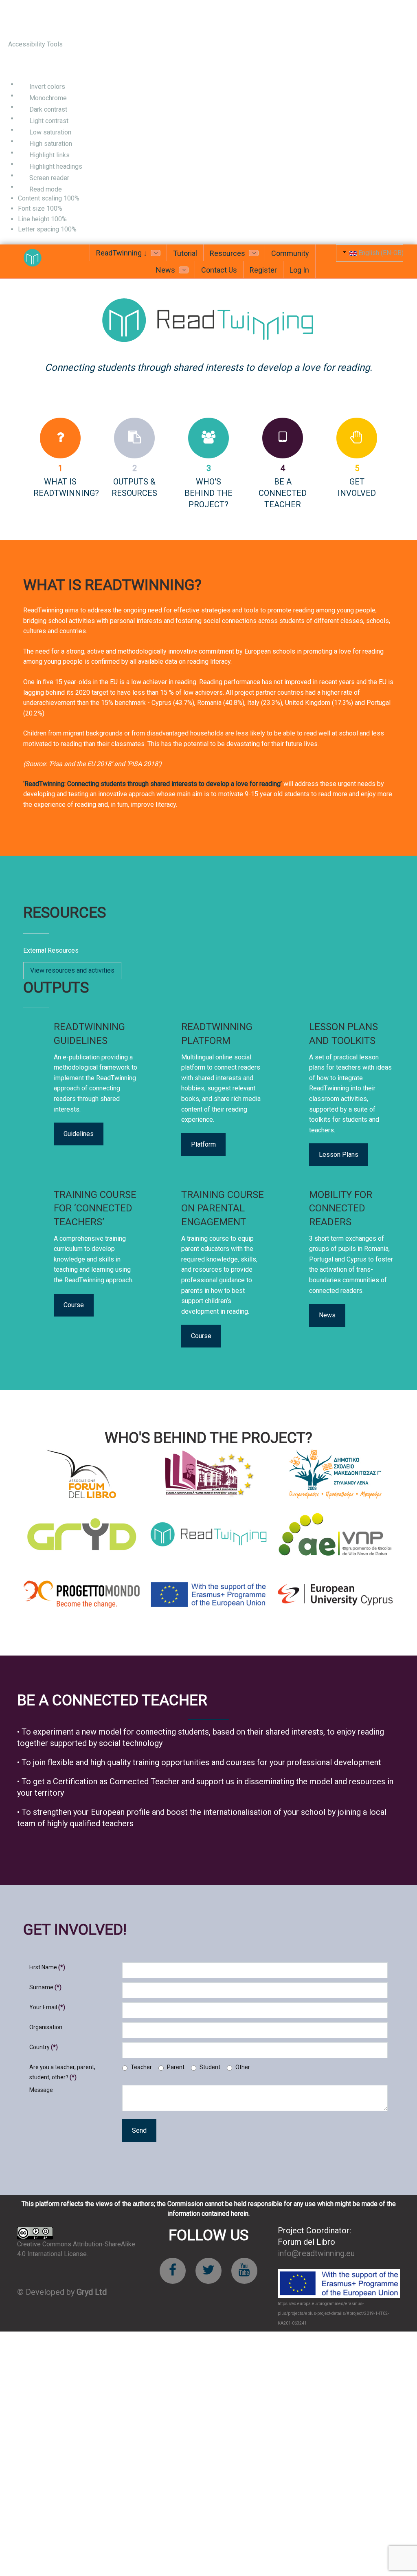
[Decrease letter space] (80, 230)
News (327, 1315)
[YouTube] (244, 2271)
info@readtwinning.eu (316, 2253)
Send (139, 2130)
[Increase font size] (72, 209)
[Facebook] (173, 2271)
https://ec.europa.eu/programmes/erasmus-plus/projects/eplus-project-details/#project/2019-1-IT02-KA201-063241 (333, 2313)
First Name (47, 1967)
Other (243, 2067)
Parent (176, 2067)
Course (74, 1305)
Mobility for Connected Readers (341, 1208)
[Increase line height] (76, 219)
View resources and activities (72, 970)
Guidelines (79, 1134)
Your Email (47, 2007)
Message (41, 2090)
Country (44, 2047)
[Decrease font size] (66, 209)
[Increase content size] (89, 199)
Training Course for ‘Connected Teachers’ (95, 1208)
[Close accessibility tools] (20, 65)
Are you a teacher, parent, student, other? (62, 2072)
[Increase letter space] (86, 230)
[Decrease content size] (83, 199)
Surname (45, 1987)
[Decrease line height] (70, 219)
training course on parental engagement (223, 1208)
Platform (203, 1144)
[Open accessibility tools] (18, 19)
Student (210, 2067)
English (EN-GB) (380, 253)
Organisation (46, 2027)
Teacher (141, 2067)
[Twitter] (208, 2271)
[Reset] (12, 64)
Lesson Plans (339, 1155)
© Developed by (62, 2292)
